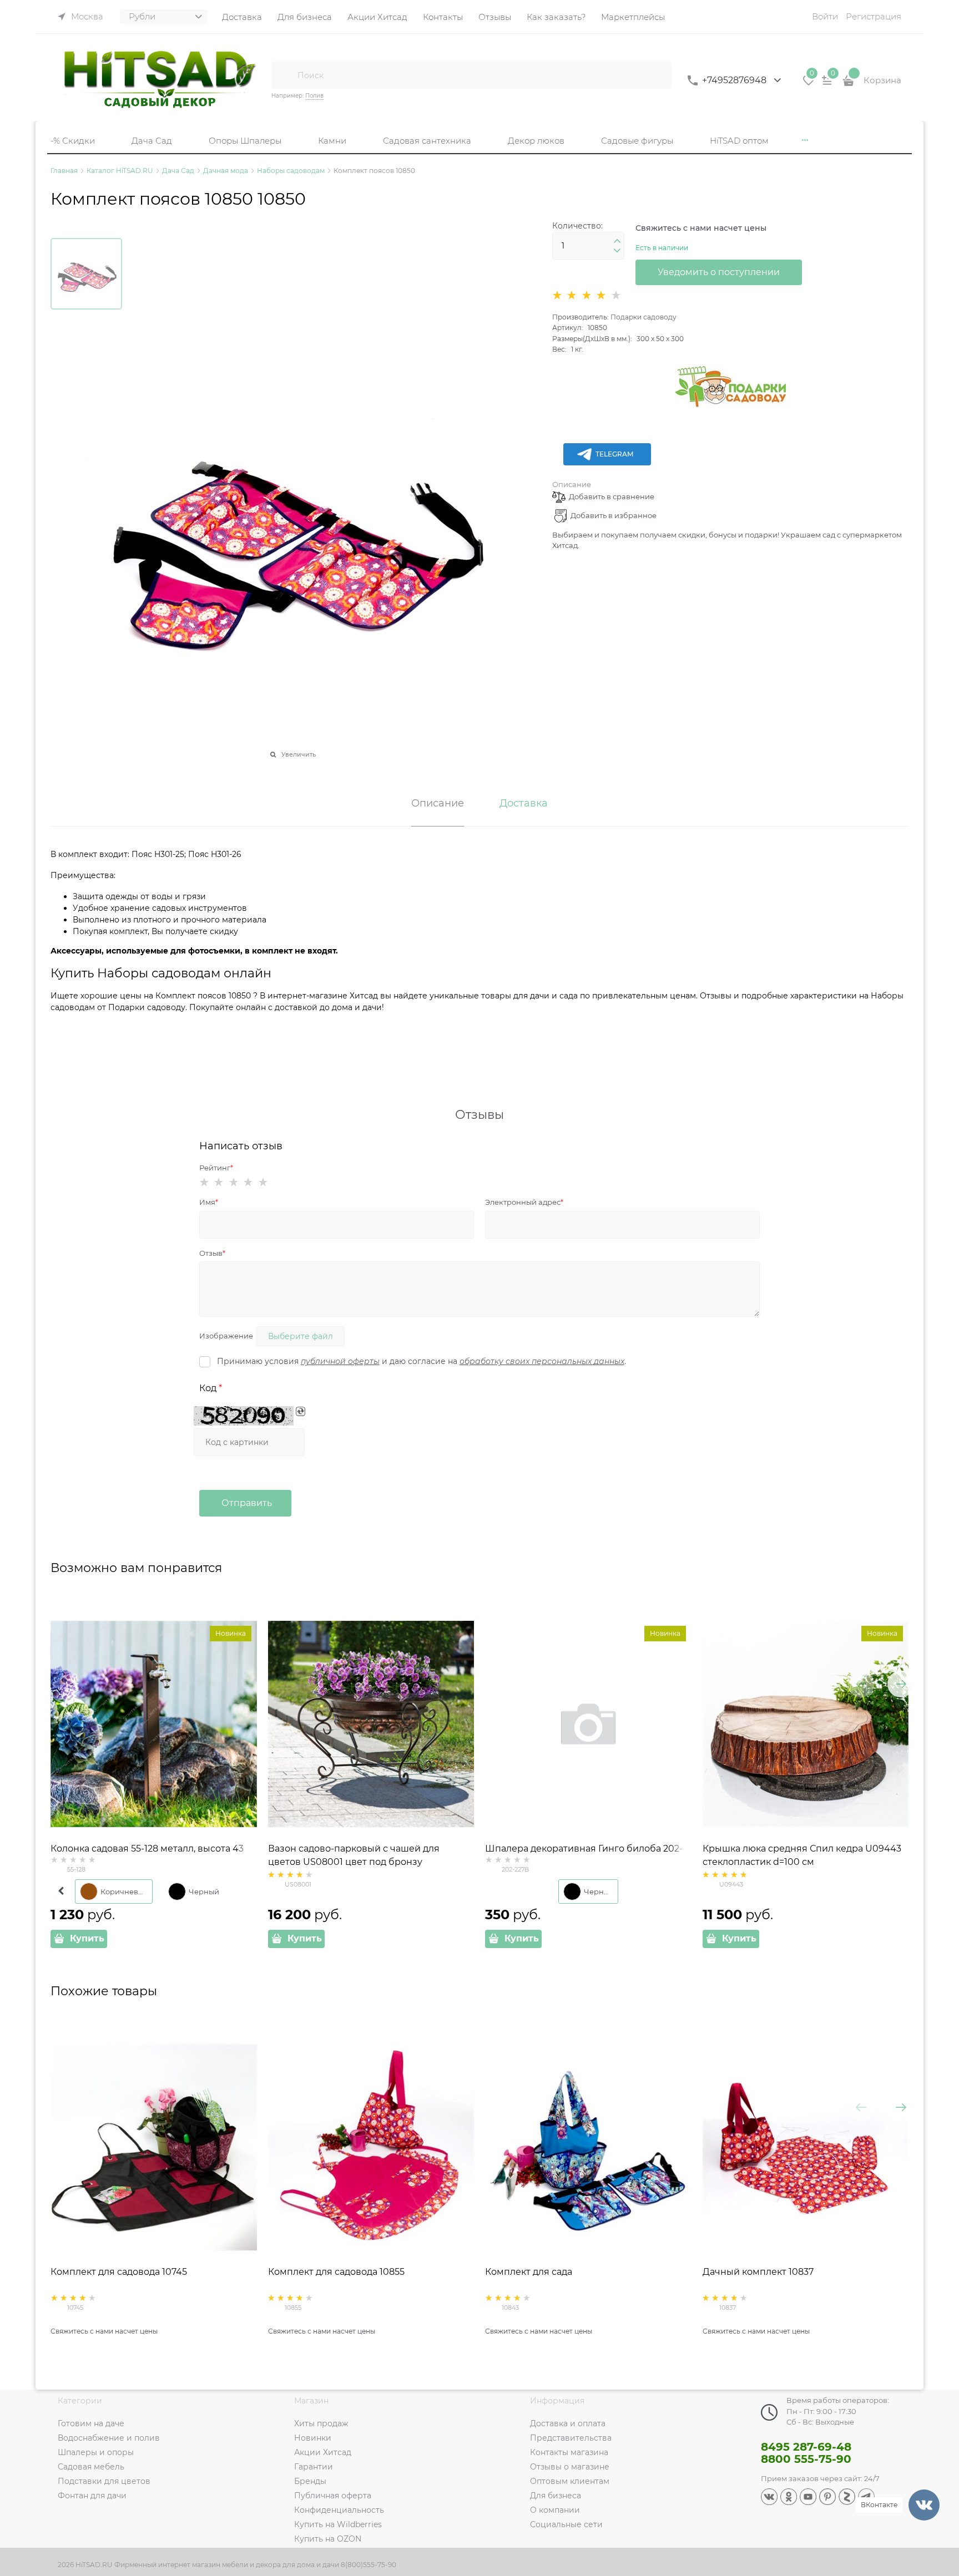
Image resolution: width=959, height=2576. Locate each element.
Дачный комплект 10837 (758, 2272)
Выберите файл (301, 1336)
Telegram (614, 454)
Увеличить (299, 754)
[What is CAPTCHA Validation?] (244, 1416)
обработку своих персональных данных (542, 1361)
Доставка (524, 804)
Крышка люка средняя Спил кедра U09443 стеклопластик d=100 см (802, 1855)
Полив (314, 96)
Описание (572, 484)
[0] (809, 84)
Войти (825, 16)
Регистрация (874, 16)
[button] (617, 241)
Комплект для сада (529, 2272)
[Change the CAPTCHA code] (301, 1411)
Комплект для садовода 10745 (119, 2272)
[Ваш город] (940, 2443)
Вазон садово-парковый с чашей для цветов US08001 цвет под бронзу (354, 1855)
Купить (87, 1938)
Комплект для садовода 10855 (336, 2272)
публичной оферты (340, 1361)
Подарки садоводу (643, 317)
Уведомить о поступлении (719, 272)
